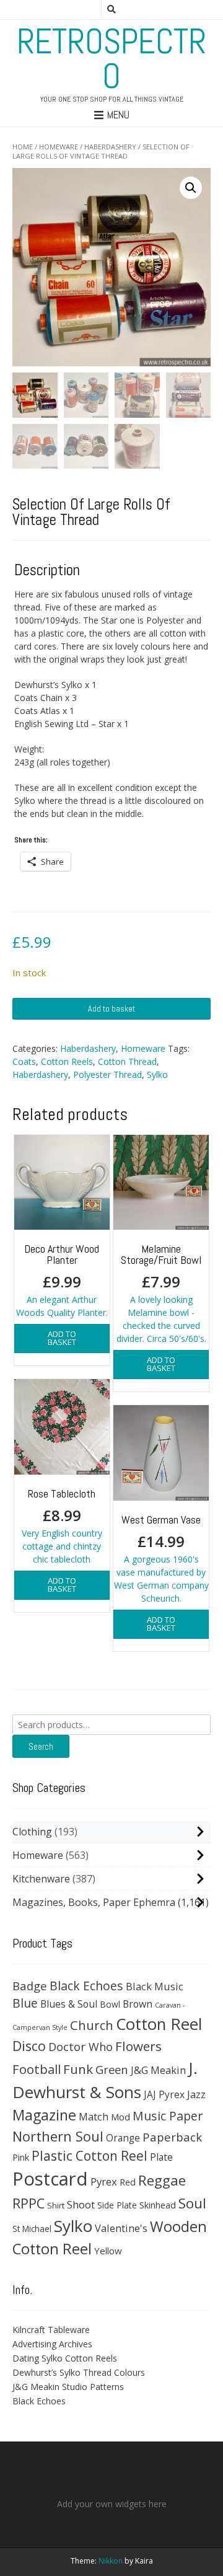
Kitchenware (41, 1879)
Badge (30, 1986)
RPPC (28, 2203)
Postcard (50, 2179)
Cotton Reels (67, 1061)
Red (128, 2182)
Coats (24, 1061)
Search (41, 1746)
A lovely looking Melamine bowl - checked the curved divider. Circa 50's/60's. (161, 1293)
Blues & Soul (69, 2004)
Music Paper (168, 2116)
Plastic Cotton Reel (90, 2156)
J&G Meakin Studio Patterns (68, 2387)
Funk (78, 2069)
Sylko (157, 1074)
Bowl (110, 2004)
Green (112, 2069)
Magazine (44, 2115)
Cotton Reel (159, 2024)
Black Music (155, 1986)
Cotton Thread (127, 1061)
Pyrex (104, 2181)
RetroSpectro (111, 59)
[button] (191, 188)
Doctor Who (81, 2047)
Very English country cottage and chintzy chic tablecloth (62, 1526)
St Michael (32, 2229)
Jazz (196, 2094)
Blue (25, 2003)
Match (94, 2116)
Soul (192, 2203)
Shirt (56, 2205)
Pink (21, 2157)
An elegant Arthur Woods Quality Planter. (62, 1280)
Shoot (81, 2204)
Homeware (59, 147)
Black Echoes (86, 1986)
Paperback (172, 2137)
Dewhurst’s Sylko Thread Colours (79, 2372)
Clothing (32, 1832)
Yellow (108, 2251)
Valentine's (121, 2228)
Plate (161, 2157)
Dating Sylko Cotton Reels (65, 2358)
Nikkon (111, 2561)
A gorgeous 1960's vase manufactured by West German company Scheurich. (161, 1558)
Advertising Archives (52, 2344)
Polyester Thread (107, 1074)
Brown (138, 2004)
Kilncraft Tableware (51, 2330)
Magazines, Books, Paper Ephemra (94, 1902)
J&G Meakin (158, 2070)
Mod (120, 2117)
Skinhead (158, 2205)
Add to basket (111, 1008)
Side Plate (117, 2205)
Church (92, 2025)
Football (37, 2069)
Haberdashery (110, 147)
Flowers (138, 2046)
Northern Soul (58, 2136)
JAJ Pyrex (164, 2094)
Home (23, 147)
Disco (29, 2046)
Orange (123, 2138)
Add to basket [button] (62, 1338)
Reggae (162, 2180)
